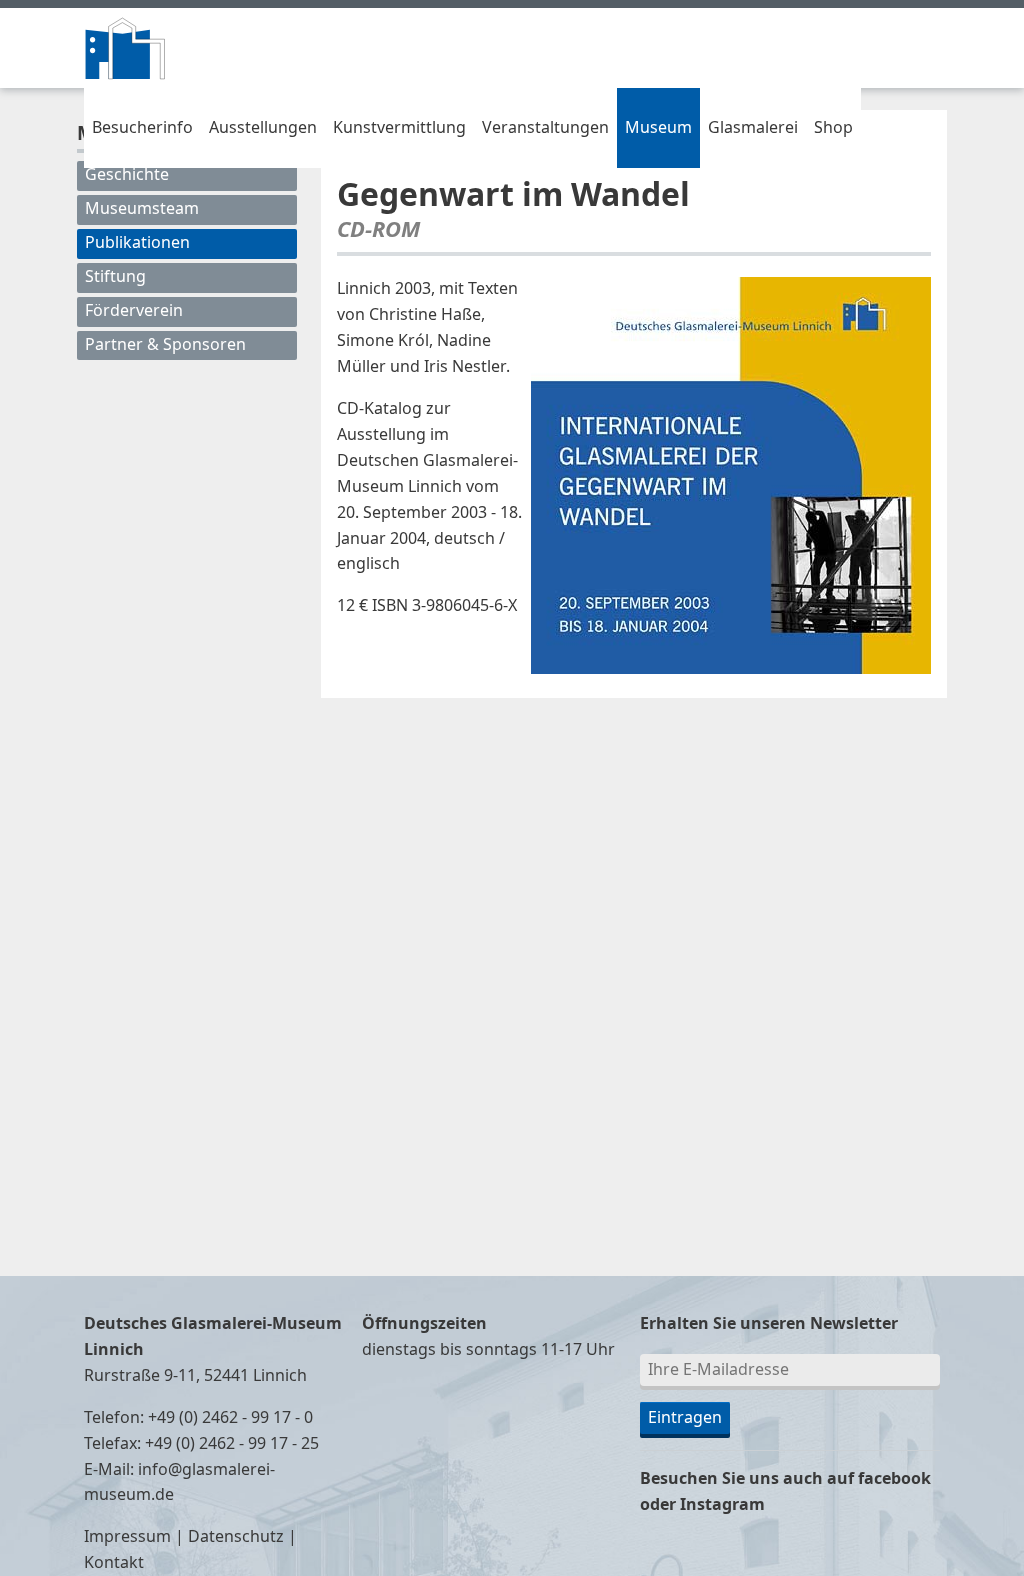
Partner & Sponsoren (165, 345)
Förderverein (134, 311)
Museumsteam (142, 209)
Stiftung (115, 277)
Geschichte (127, 175)
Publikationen (137, 243)
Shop (833, 128)
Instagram (722, 1505)
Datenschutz (236, 1537)
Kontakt (114, 1563)
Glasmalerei (753, 128)
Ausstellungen (263, 128)
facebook (894, 1479)
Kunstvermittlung (399, 128)
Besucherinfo (142, 128)
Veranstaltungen (545, 128)
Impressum (127, 1537)
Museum (658, 128)
